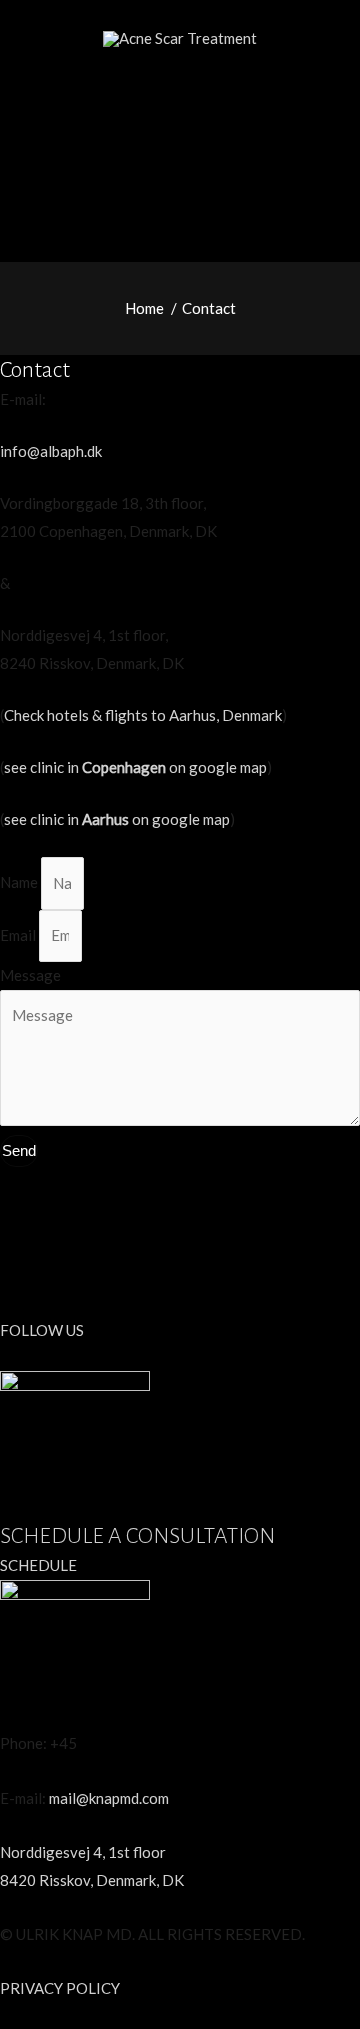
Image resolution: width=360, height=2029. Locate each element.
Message (30, 975)
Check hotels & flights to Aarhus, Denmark (143, 715)
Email (19, 935)
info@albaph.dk (51, 451)
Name (20, 883)
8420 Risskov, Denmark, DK (92, 1880)
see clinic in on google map (135, 767)
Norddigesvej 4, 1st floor (83, 1852)
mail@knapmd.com (109, 1798)
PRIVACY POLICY (60, 1988)
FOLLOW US (42, 1330)
